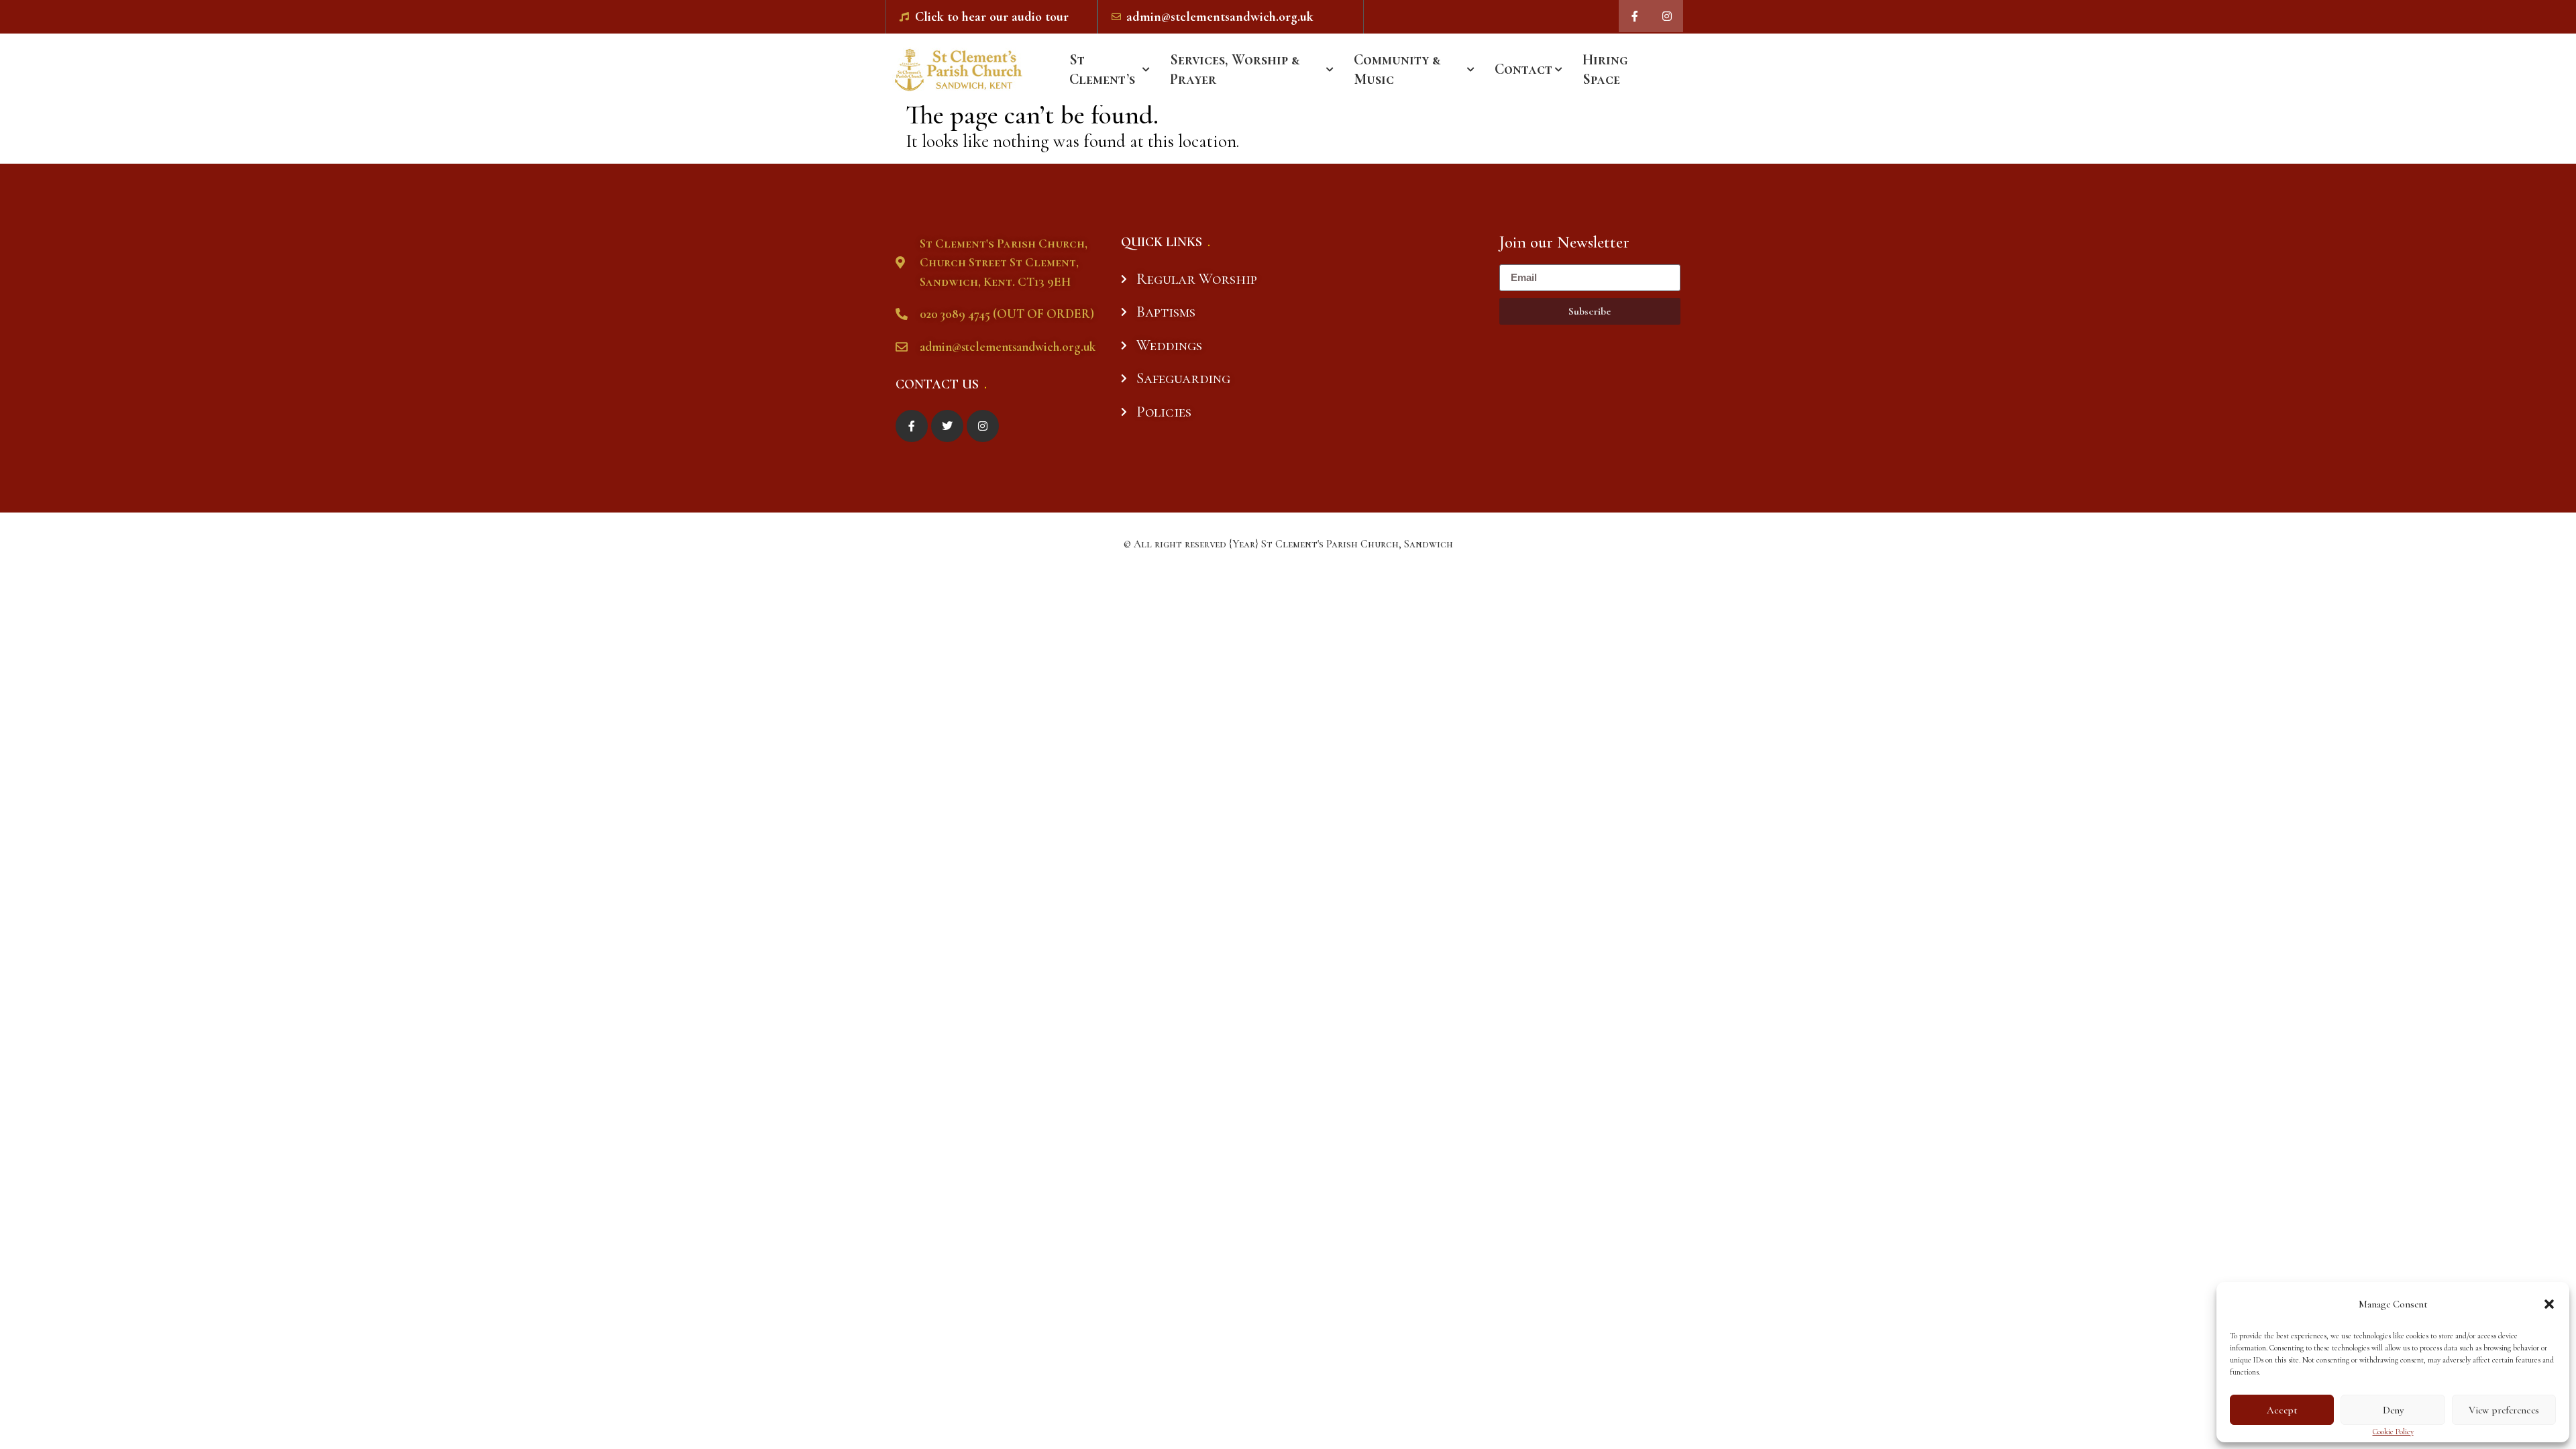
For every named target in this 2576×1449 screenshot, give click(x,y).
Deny (2393, 1410)
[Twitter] (947, 426)
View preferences (2504, 1410)
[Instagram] (1667, 16)
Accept (2282, 1410)
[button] (2549, 1304)
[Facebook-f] (1635, 16)
